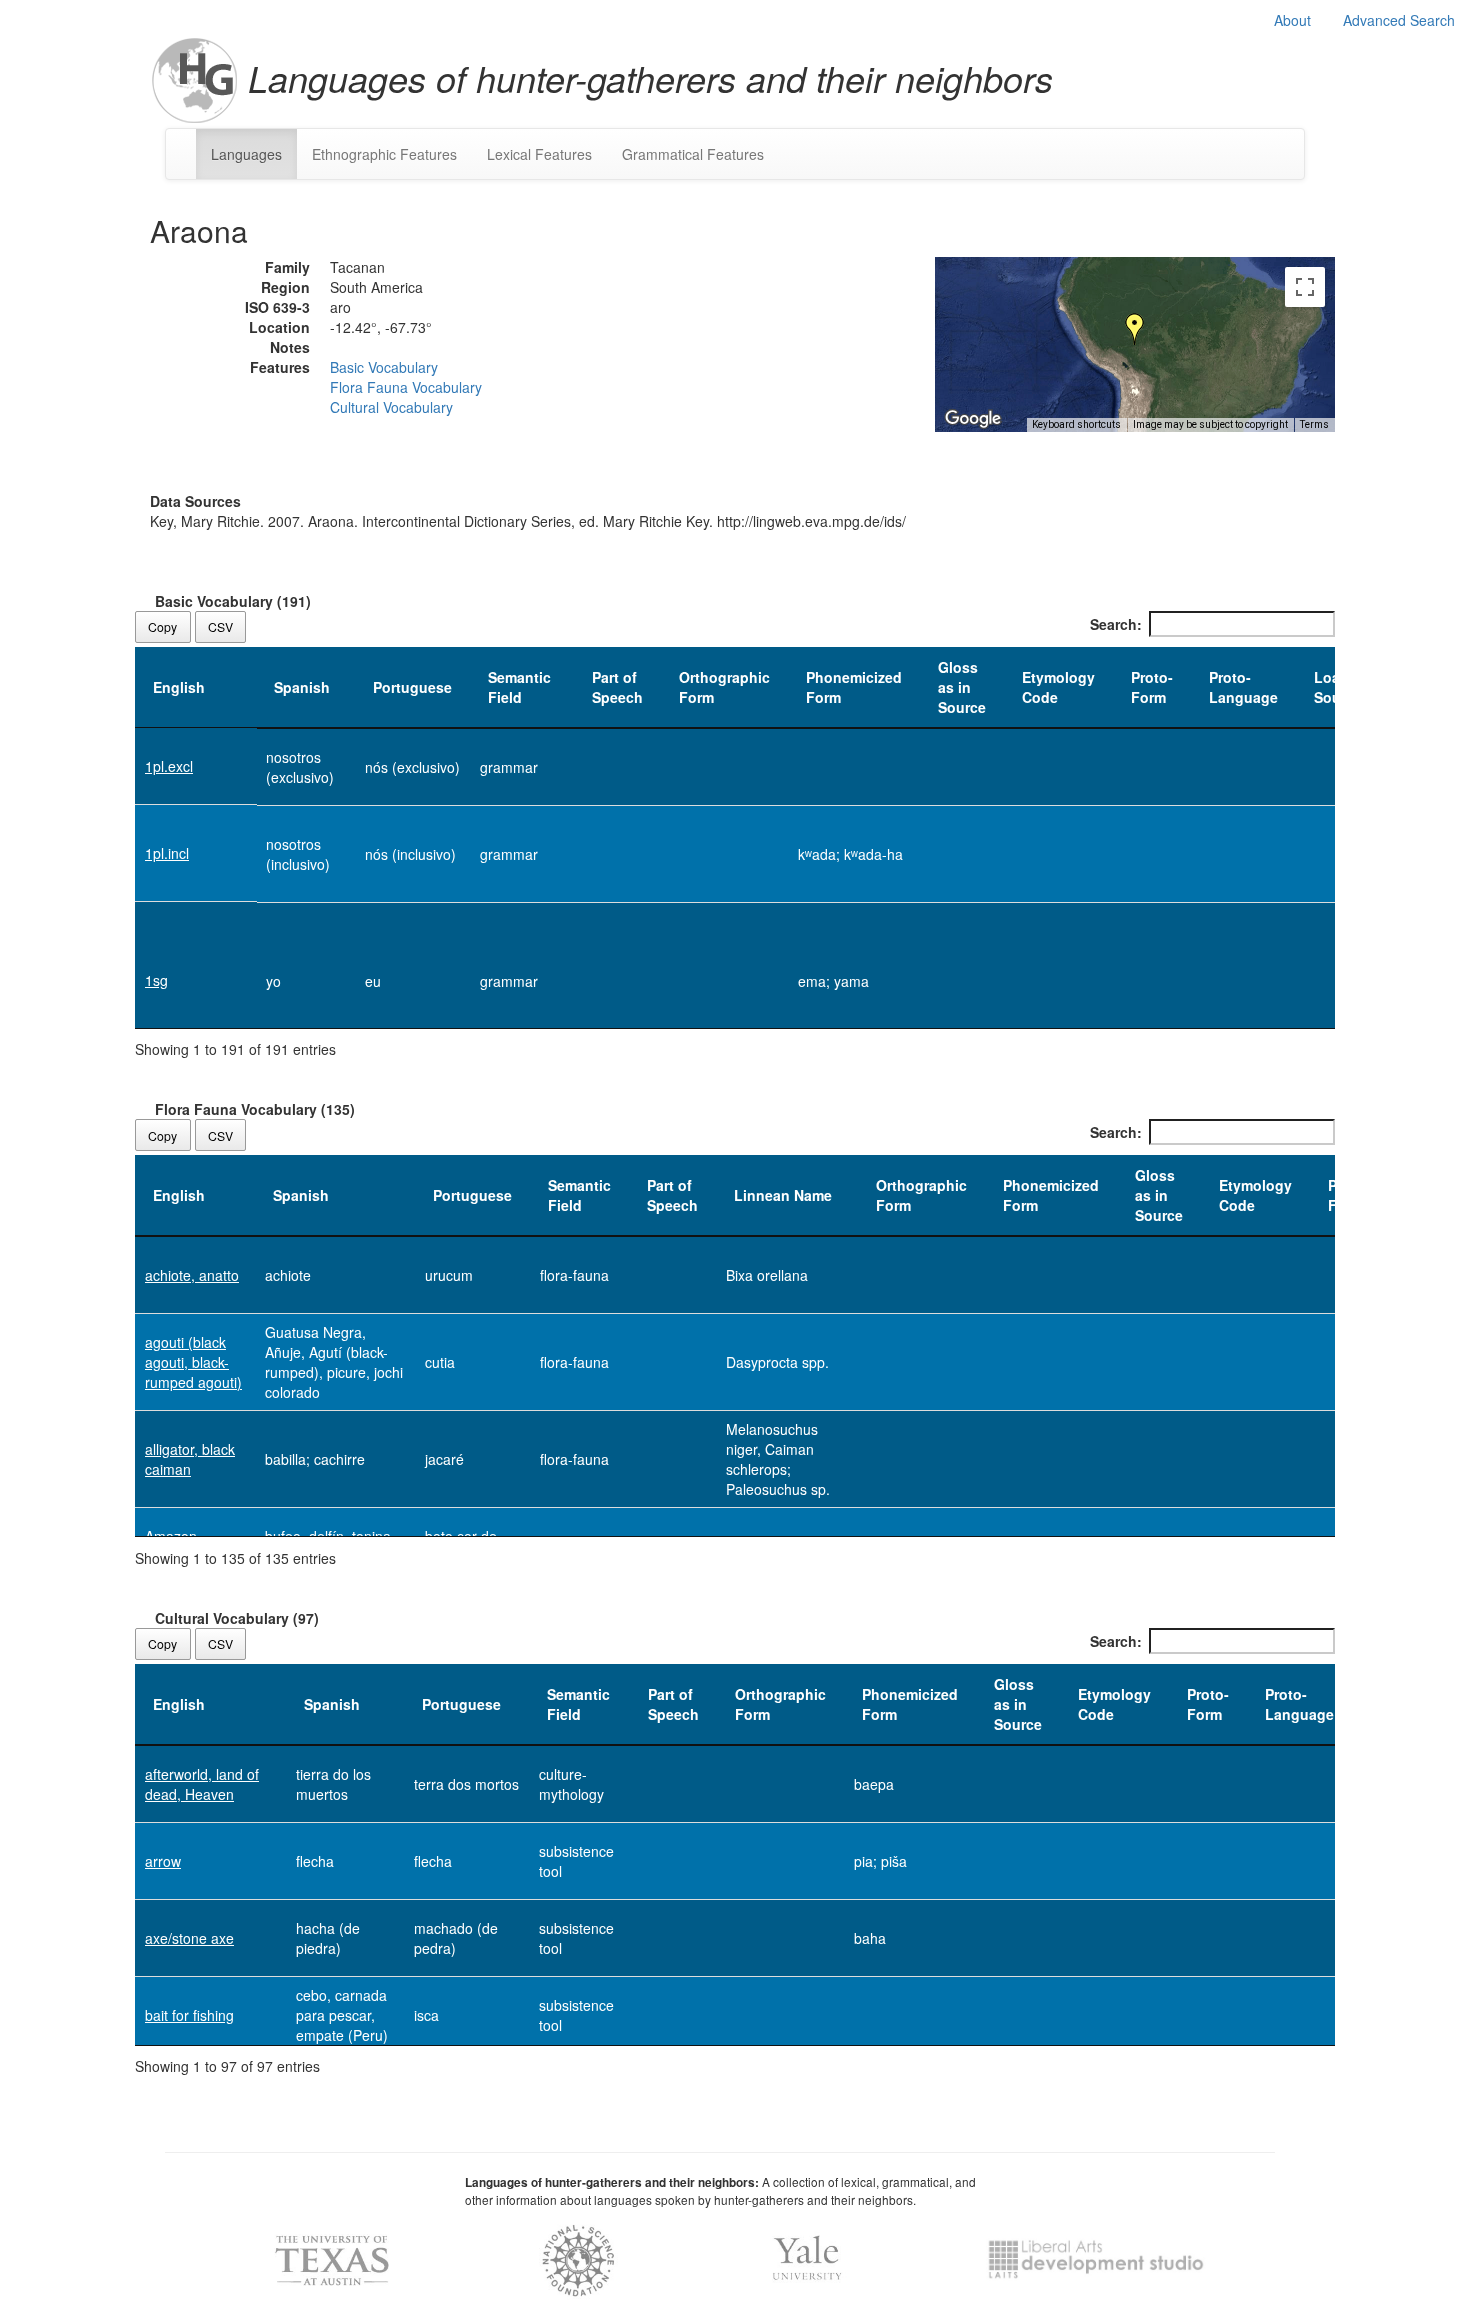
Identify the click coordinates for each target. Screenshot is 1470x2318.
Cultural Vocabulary (391, 407)
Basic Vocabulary (384, 367)
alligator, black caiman (190, 1459)
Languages (246, 154)
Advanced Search (1399, 20)
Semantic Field (519, 687)
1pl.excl (169, 766)
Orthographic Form (724, 687)
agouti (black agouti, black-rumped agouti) (193, 1362)
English (179, 687)
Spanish (302, 687)
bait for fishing (189, 2015)
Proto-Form (1152, 687)
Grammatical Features (693, 154)
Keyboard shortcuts (1076, 424)
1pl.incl (167, 853)
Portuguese (412, 687)
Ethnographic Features (384, 154)
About (1292, 20)
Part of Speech (617, 687)
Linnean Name (783, 1195)
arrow (163, 1861)
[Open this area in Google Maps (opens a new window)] (973, 419)
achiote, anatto (192, 1275)
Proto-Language (1243, 687)
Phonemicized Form (854, 687)
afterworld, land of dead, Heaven (202, 1784)
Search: (1116, 624)
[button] (1135, 329)
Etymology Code (1058, 687)
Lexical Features (539, 154)
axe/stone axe (189, 1938)
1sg (156, 980)
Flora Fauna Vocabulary (406, 387)
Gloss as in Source (962, 687)
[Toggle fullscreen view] (1305, 287)
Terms (1314, 424)
